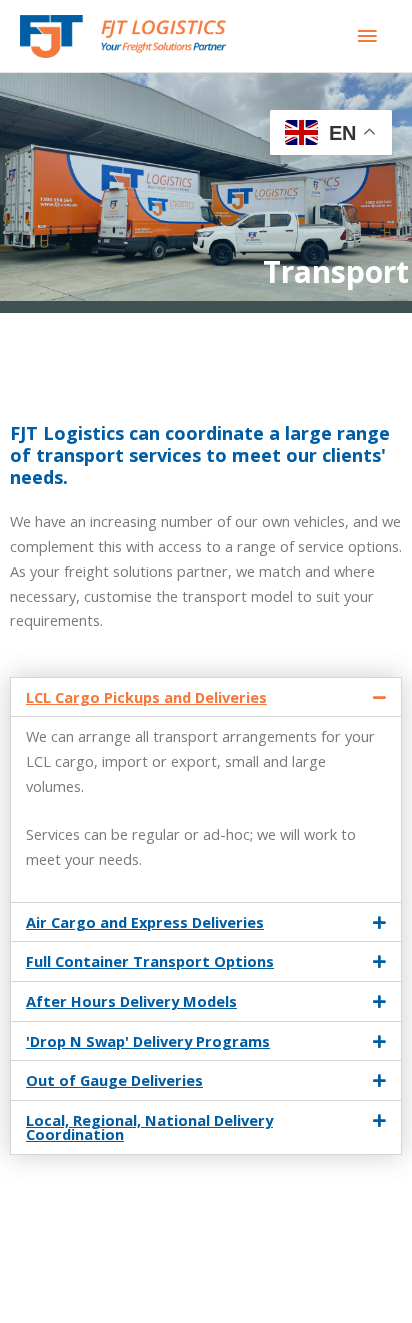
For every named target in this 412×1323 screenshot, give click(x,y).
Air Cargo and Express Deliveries (145, 922)
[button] (206, 697)
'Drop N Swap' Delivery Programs (148, 1041)
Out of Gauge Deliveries (114, 1080)
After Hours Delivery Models (131, 1001)
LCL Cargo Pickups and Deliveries (146, 697)
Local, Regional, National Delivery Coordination (149, 1127)
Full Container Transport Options (150, 961)
